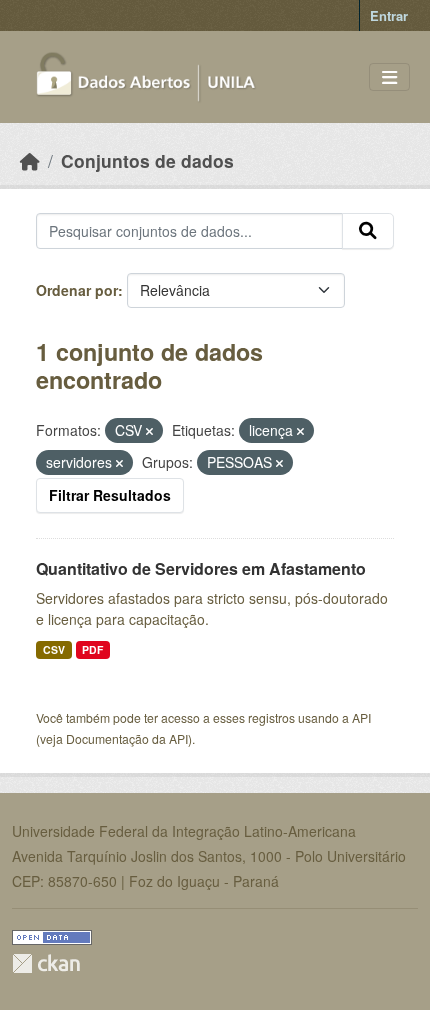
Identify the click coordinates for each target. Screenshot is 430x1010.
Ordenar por (77, 290)
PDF (92, 649)
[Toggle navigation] (389, 77)
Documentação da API (127, 738)
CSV (54, 649)
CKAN (46, 963)
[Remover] (149, 431)
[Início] (30, 160)
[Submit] (368, 231)
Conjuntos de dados (147, 160)
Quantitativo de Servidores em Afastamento (201, 568)
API (361, 717)
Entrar (389, 15)
